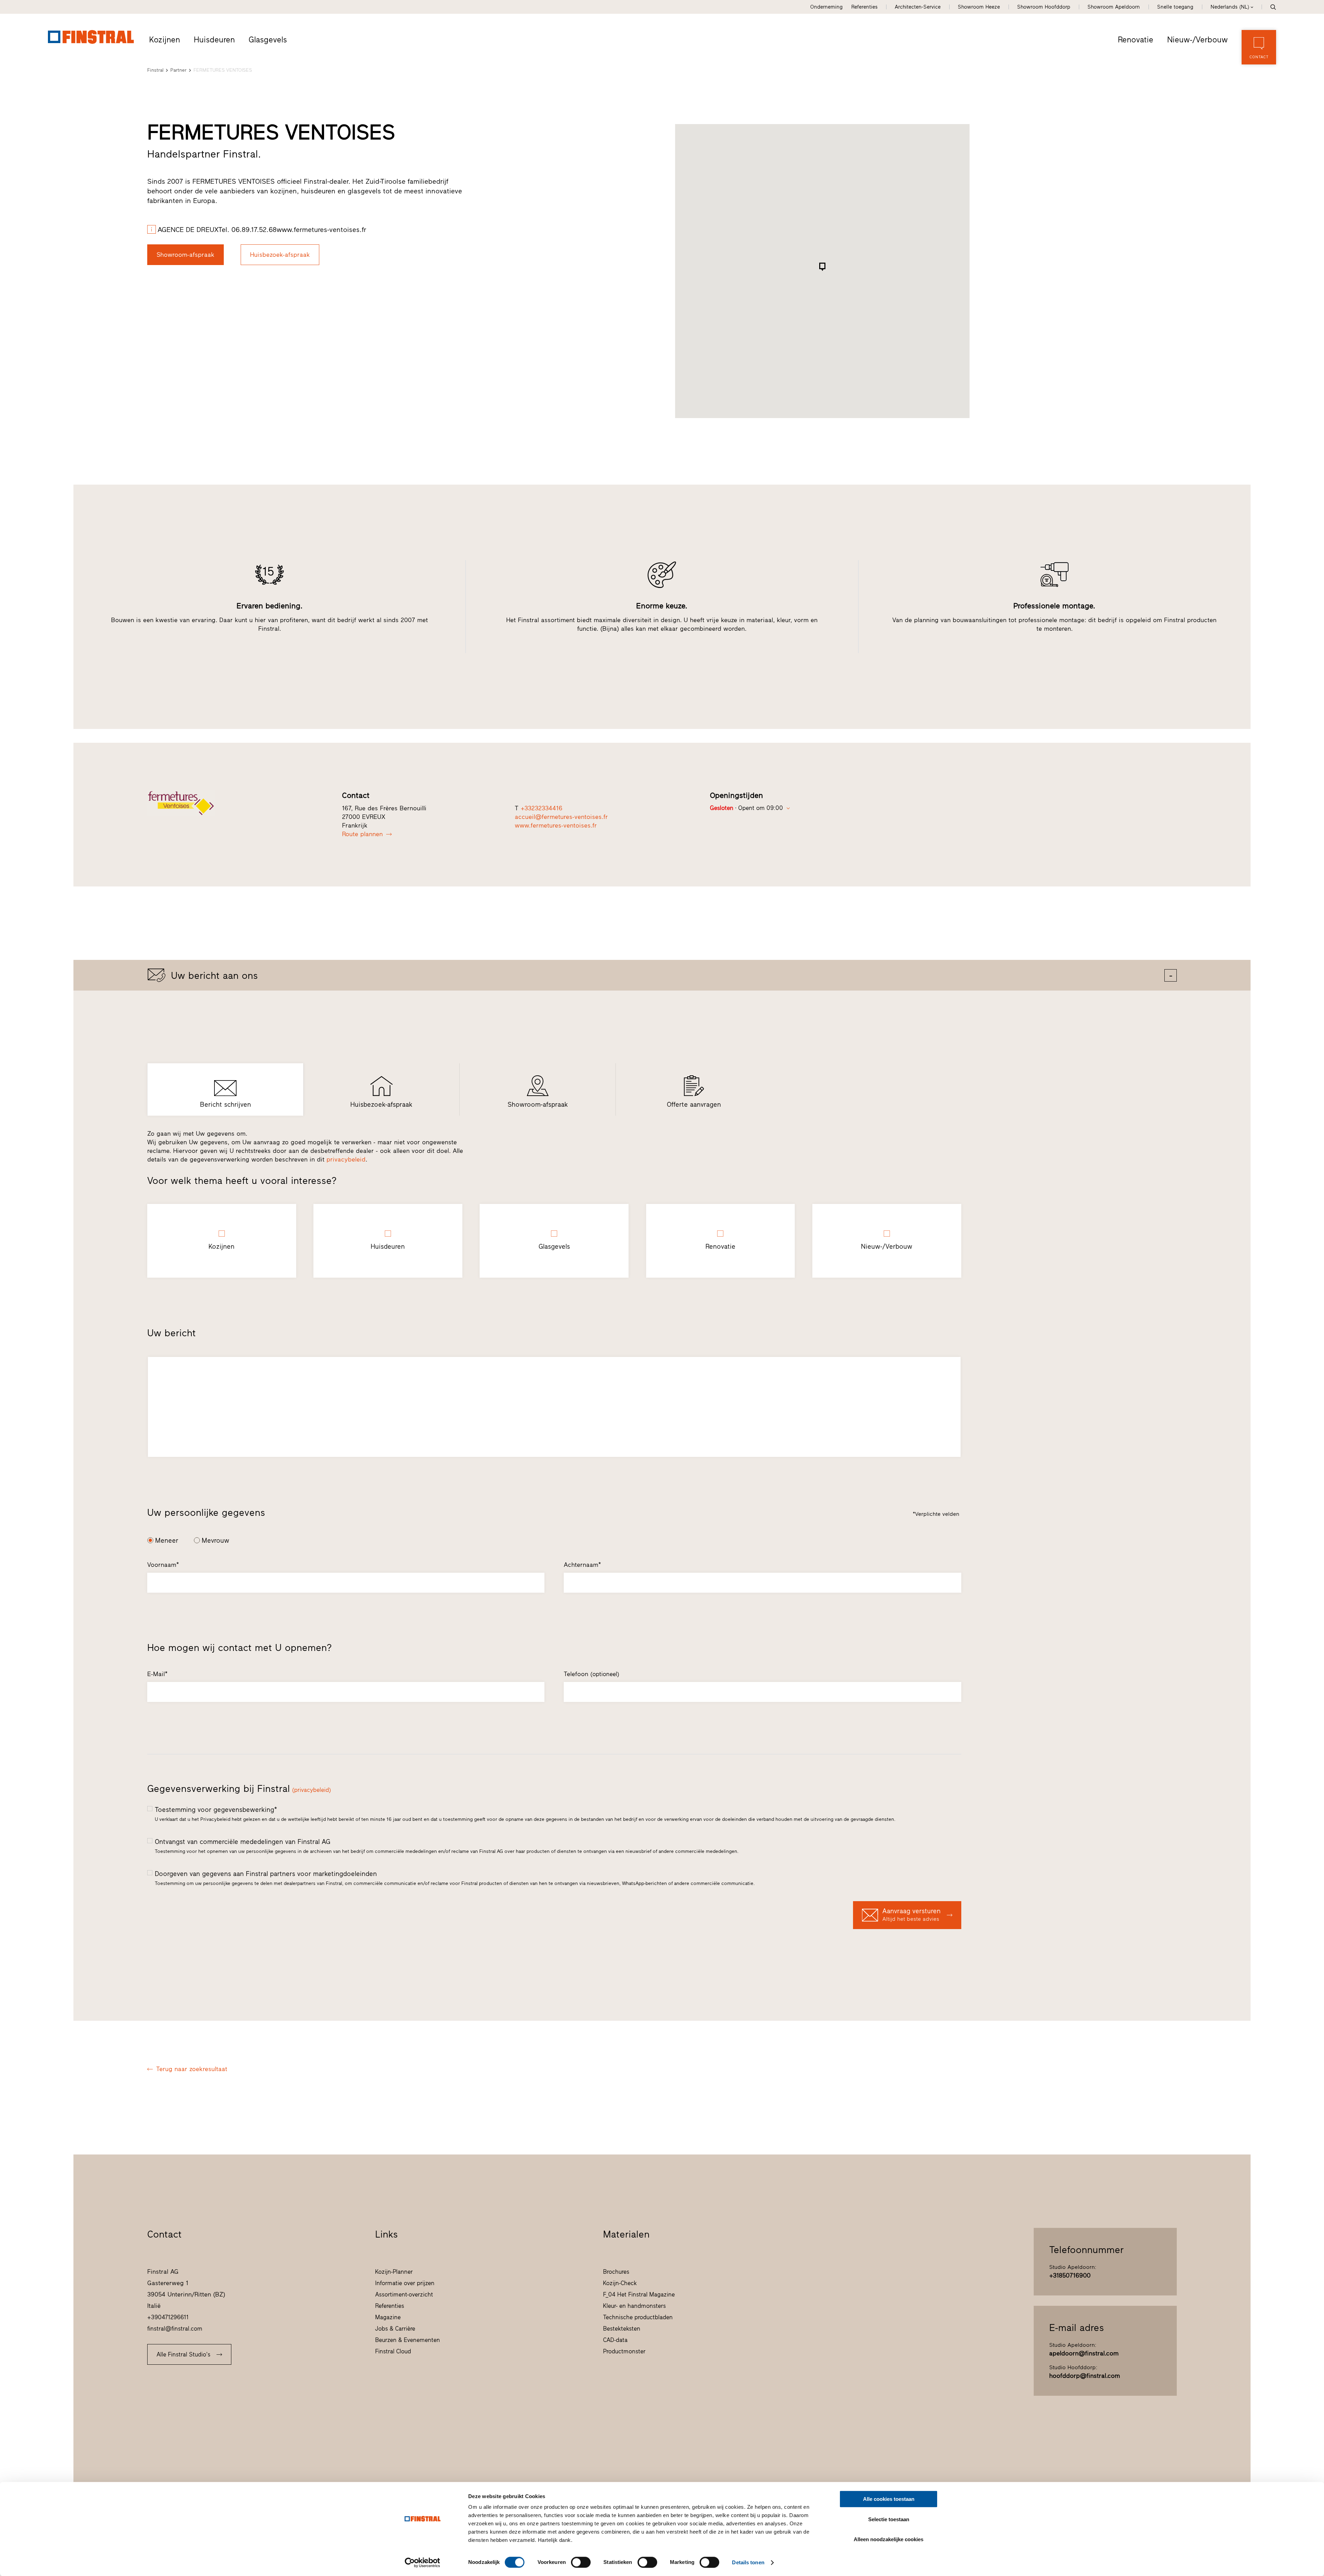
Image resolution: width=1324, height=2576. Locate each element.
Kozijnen (165, 40)
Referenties (864, 7)
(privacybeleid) (312, 1790)
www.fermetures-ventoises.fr (556, 825)
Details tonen (748, 2562)
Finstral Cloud (393, 2351)
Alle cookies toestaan (889, 2499)
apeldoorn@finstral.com (1084, 2353)
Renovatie (1136, 40)
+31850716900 (1070, 2275)
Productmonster (624, 2351)
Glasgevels (268, 40)
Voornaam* (163, 1565)
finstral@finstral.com (175, 2329)
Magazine (388, 2317)
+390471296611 (168, 2317)
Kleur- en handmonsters (634, 2306)
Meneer (167, 1540)
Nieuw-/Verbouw (1197, 40)
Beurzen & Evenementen (408, 2340)
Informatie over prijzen (405, 2283)
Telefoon (591, 1674)
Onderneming (826, 7)
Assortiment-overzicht (404, 2294)
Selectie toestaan (889, 2519)
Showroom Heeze (979, 7)
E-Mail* (157, 1674)
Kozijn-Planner (394, 2272)
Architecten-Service (918, 7)
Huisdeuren (214, 40)
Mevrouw (215, 1540)
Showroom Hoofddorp (1044, 7)
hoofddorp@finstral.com (1085, 2376)
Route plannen (362, 834)
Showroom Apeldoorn (1114, 7)
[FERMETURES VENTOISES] (234, 803)
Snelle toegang (1175, 7)
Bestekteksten (622, 2329)
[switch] (581, 2562)
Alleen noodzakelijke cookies (889, 2539)
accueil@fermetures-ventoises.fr (561, 817)
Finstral (155, 70)
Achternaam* (582, 1565)
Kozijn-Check (620, 2283)
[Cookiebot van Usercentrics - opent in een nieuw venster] (423, 2563)
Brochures (616, 2272)
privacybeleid (346, 1159)
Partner (178, 70)
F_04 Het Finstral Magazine (639, 2294)
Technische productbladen (638, 2317)
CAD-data (615, 2340)
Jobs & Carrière (395, 2329)
